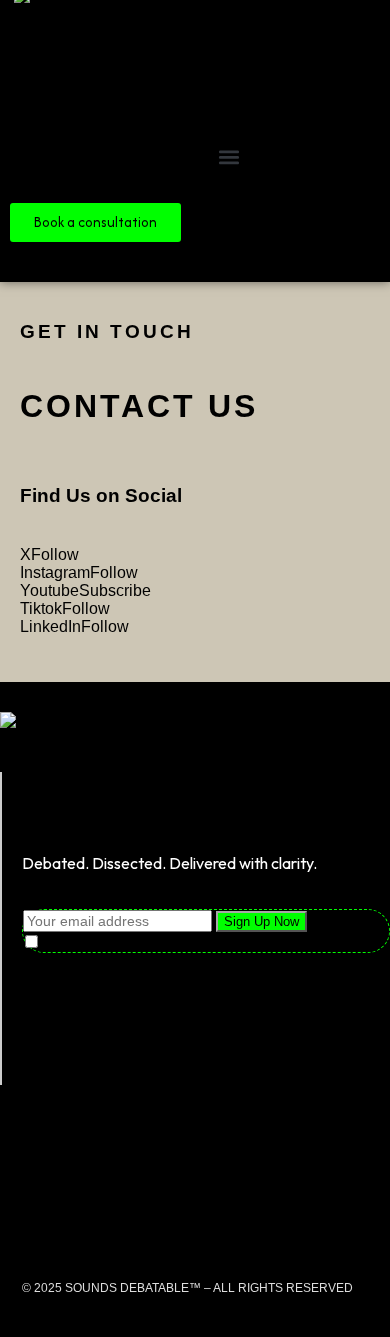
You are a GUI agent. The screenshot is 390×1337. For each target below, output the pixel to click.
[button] (228, 156)
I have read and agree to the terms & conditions (211, 942)
